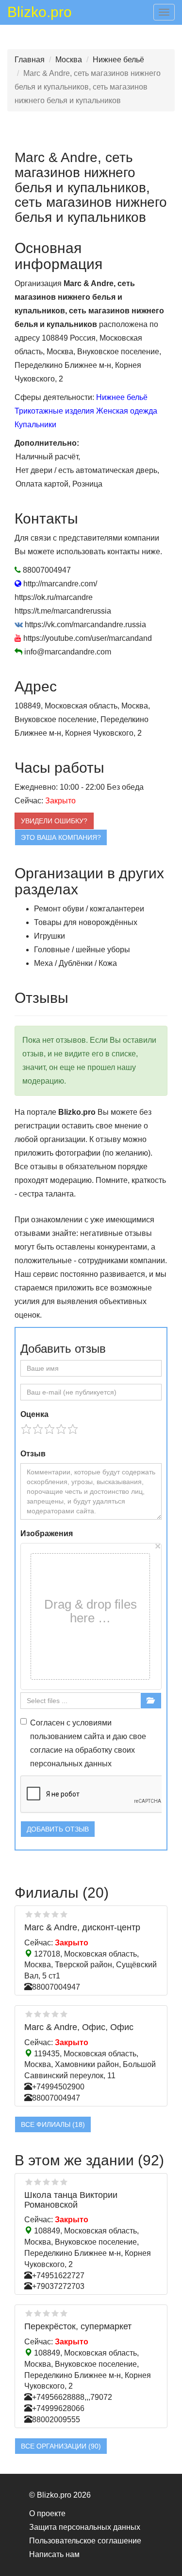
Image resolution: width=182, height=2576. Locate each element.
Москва (69, 60)
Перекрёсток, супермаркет (78, 2326)
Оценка (34, 1414)
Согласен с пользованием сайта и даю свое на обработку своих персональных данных (88, 1743)
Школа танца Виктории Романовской (71, 2200)
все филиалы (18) (53, 2124)
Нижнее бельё (118, 60)
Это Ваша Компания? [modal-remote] (61, 837)
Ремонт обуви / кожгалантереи (89, 909)
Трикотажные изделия (54, 411)
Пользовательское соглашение (85, 2541)
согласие (46, 1750)
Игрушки (50, 936)
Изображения (47, 1533)
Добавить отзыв (58, 1829)
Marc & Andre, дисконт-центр (82, 1927)
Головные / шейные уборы (82, 950)
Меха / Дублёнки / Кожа (75, 963)
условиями (92, 1723)
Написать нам (54, 2554)
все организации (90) (61, 2446)
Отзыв (33, 1454)
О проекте (47, 2513)
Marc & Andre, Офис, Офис (79, 2027)
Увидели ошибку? (54, 821)
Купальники (35, 425)
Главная (30, 60)
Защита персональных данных (85, 2527)
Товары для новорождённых (86, 922)
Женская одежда (127, 411)
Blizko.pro (40, 14)
